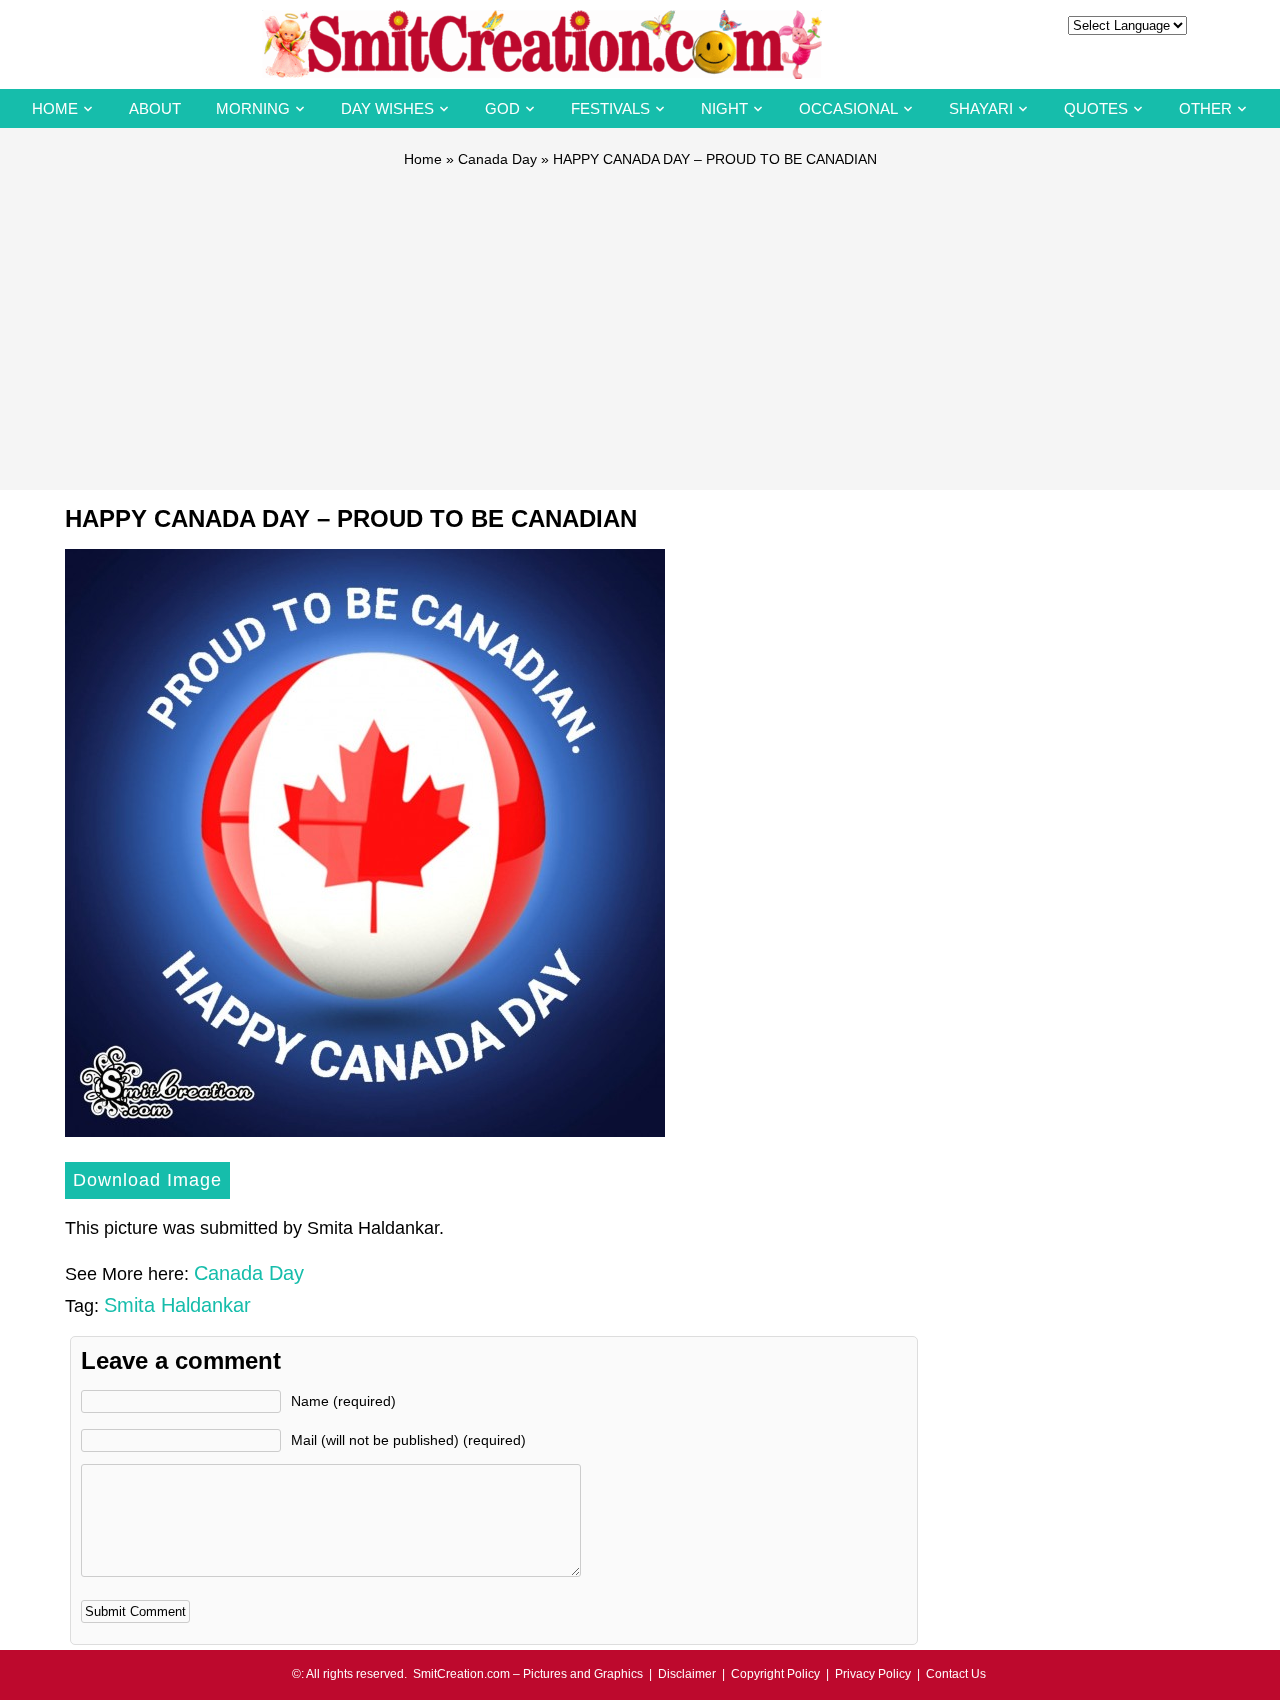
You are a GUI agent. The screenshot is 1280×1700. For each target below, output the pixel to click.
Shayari (981, 108)
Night (724, 108)
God (502, 108)
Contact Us (956, 1674)
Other (1205, 108)
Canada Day (497, 159)
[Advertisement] (640, 320)
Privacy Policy (873, 1674)
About (155, 108)
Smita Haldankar (177, 1305)
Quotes (1096, 108)
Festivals (610, 108)
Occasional (848, 108)
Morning (253, 108)
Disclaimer (687, 1674)
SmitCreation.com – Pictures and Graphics (528, 1674)
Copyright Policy (775, 1674)
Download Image (147, 1180)
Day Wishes (387, 108)
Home (55, 108)
